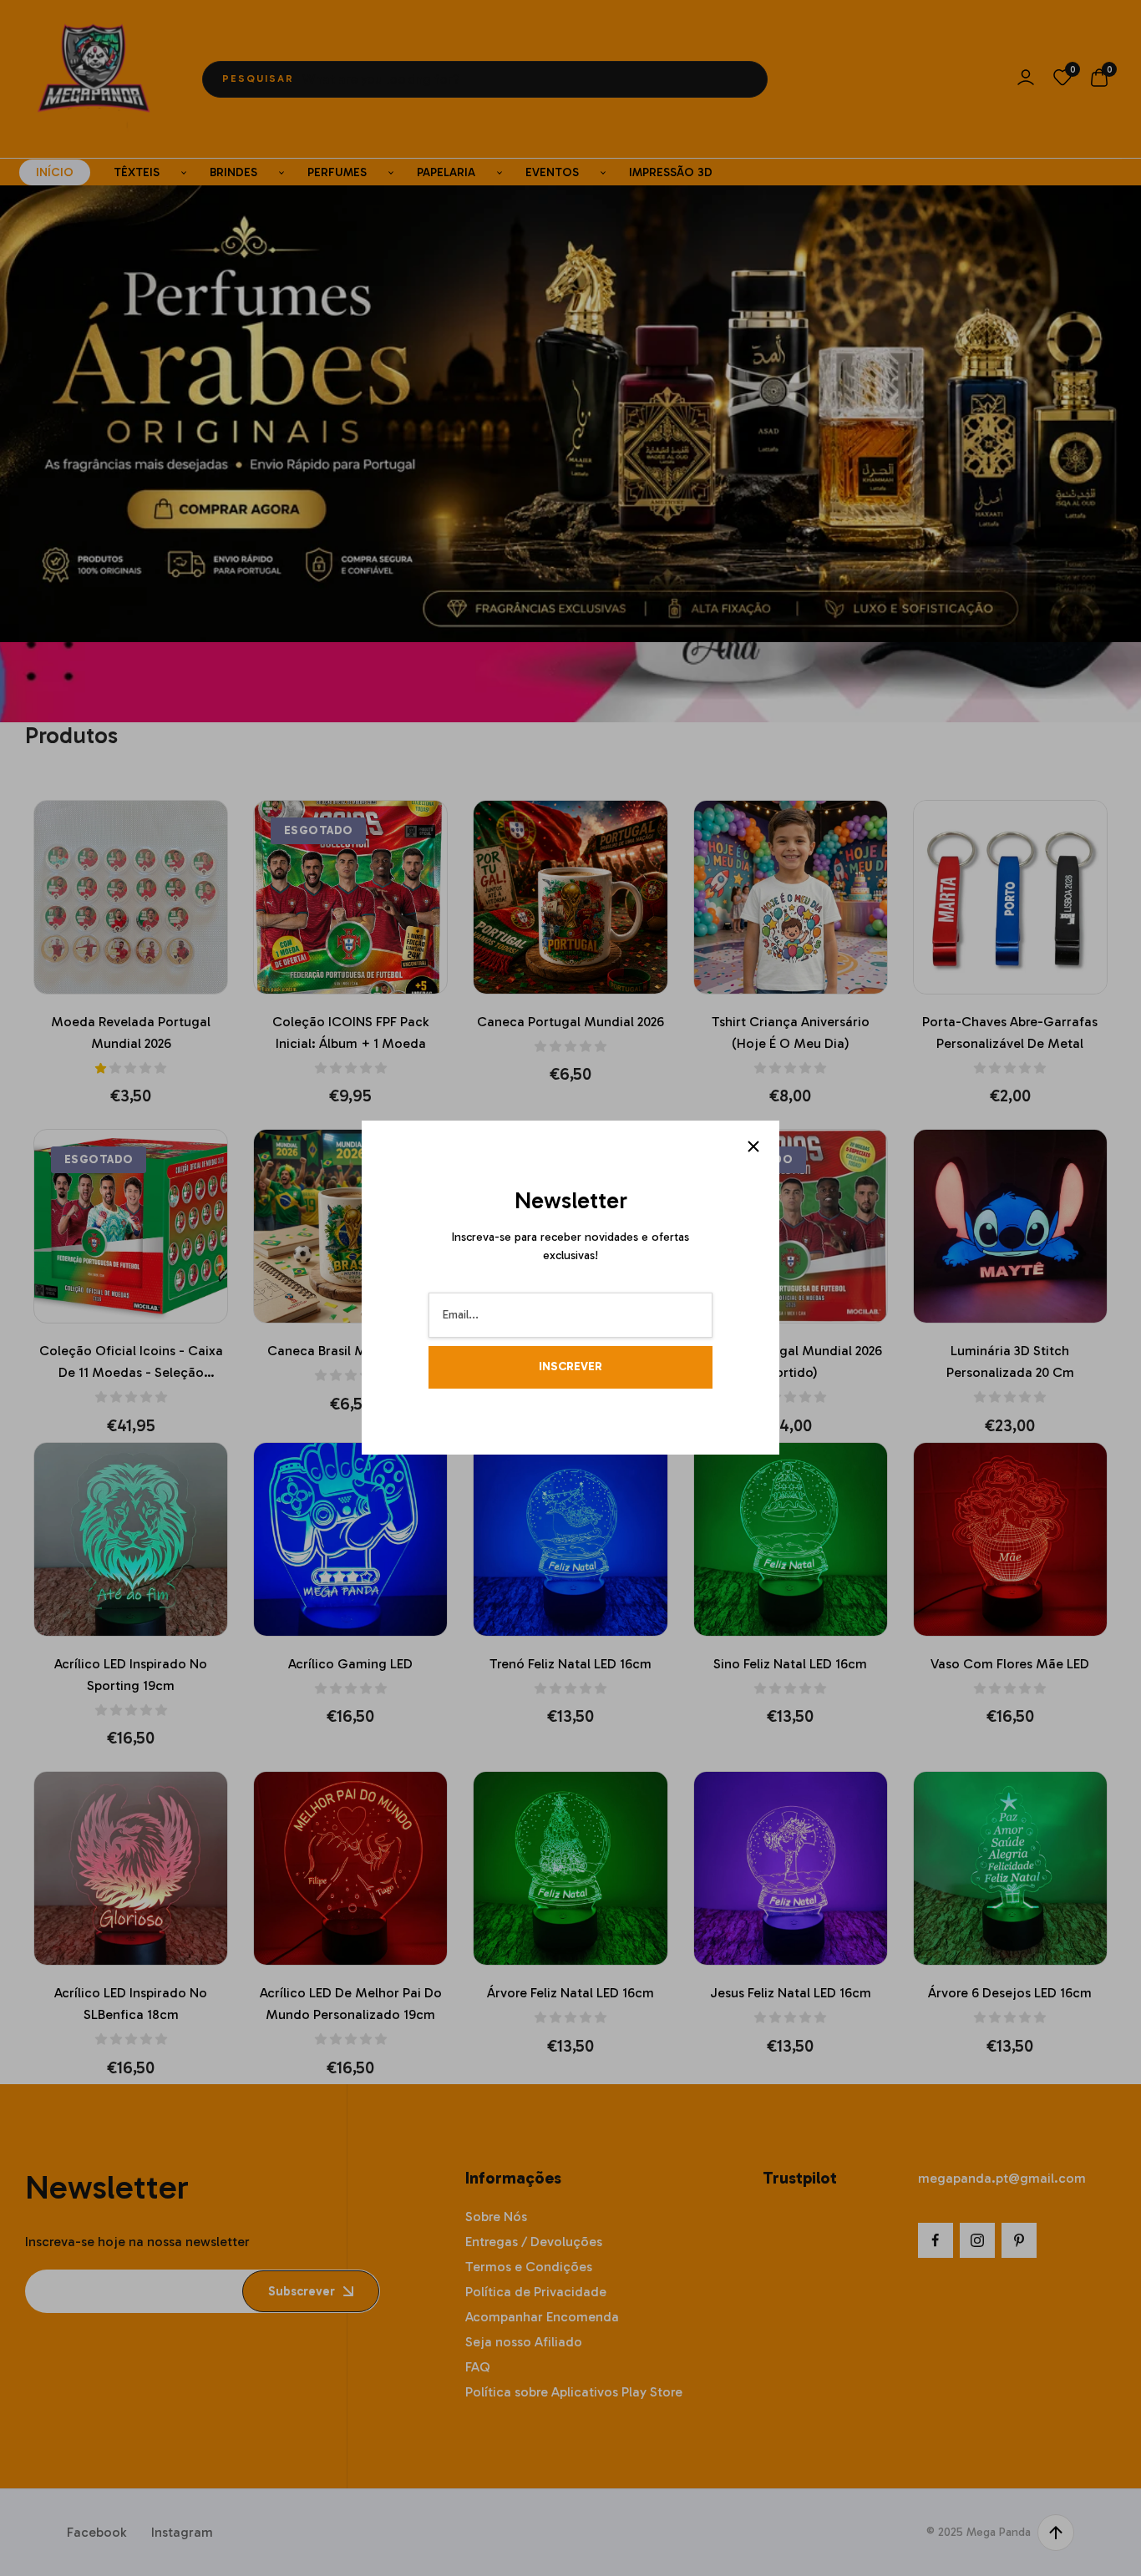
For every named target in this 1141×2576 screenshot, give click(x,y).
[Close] (753, 1146)
